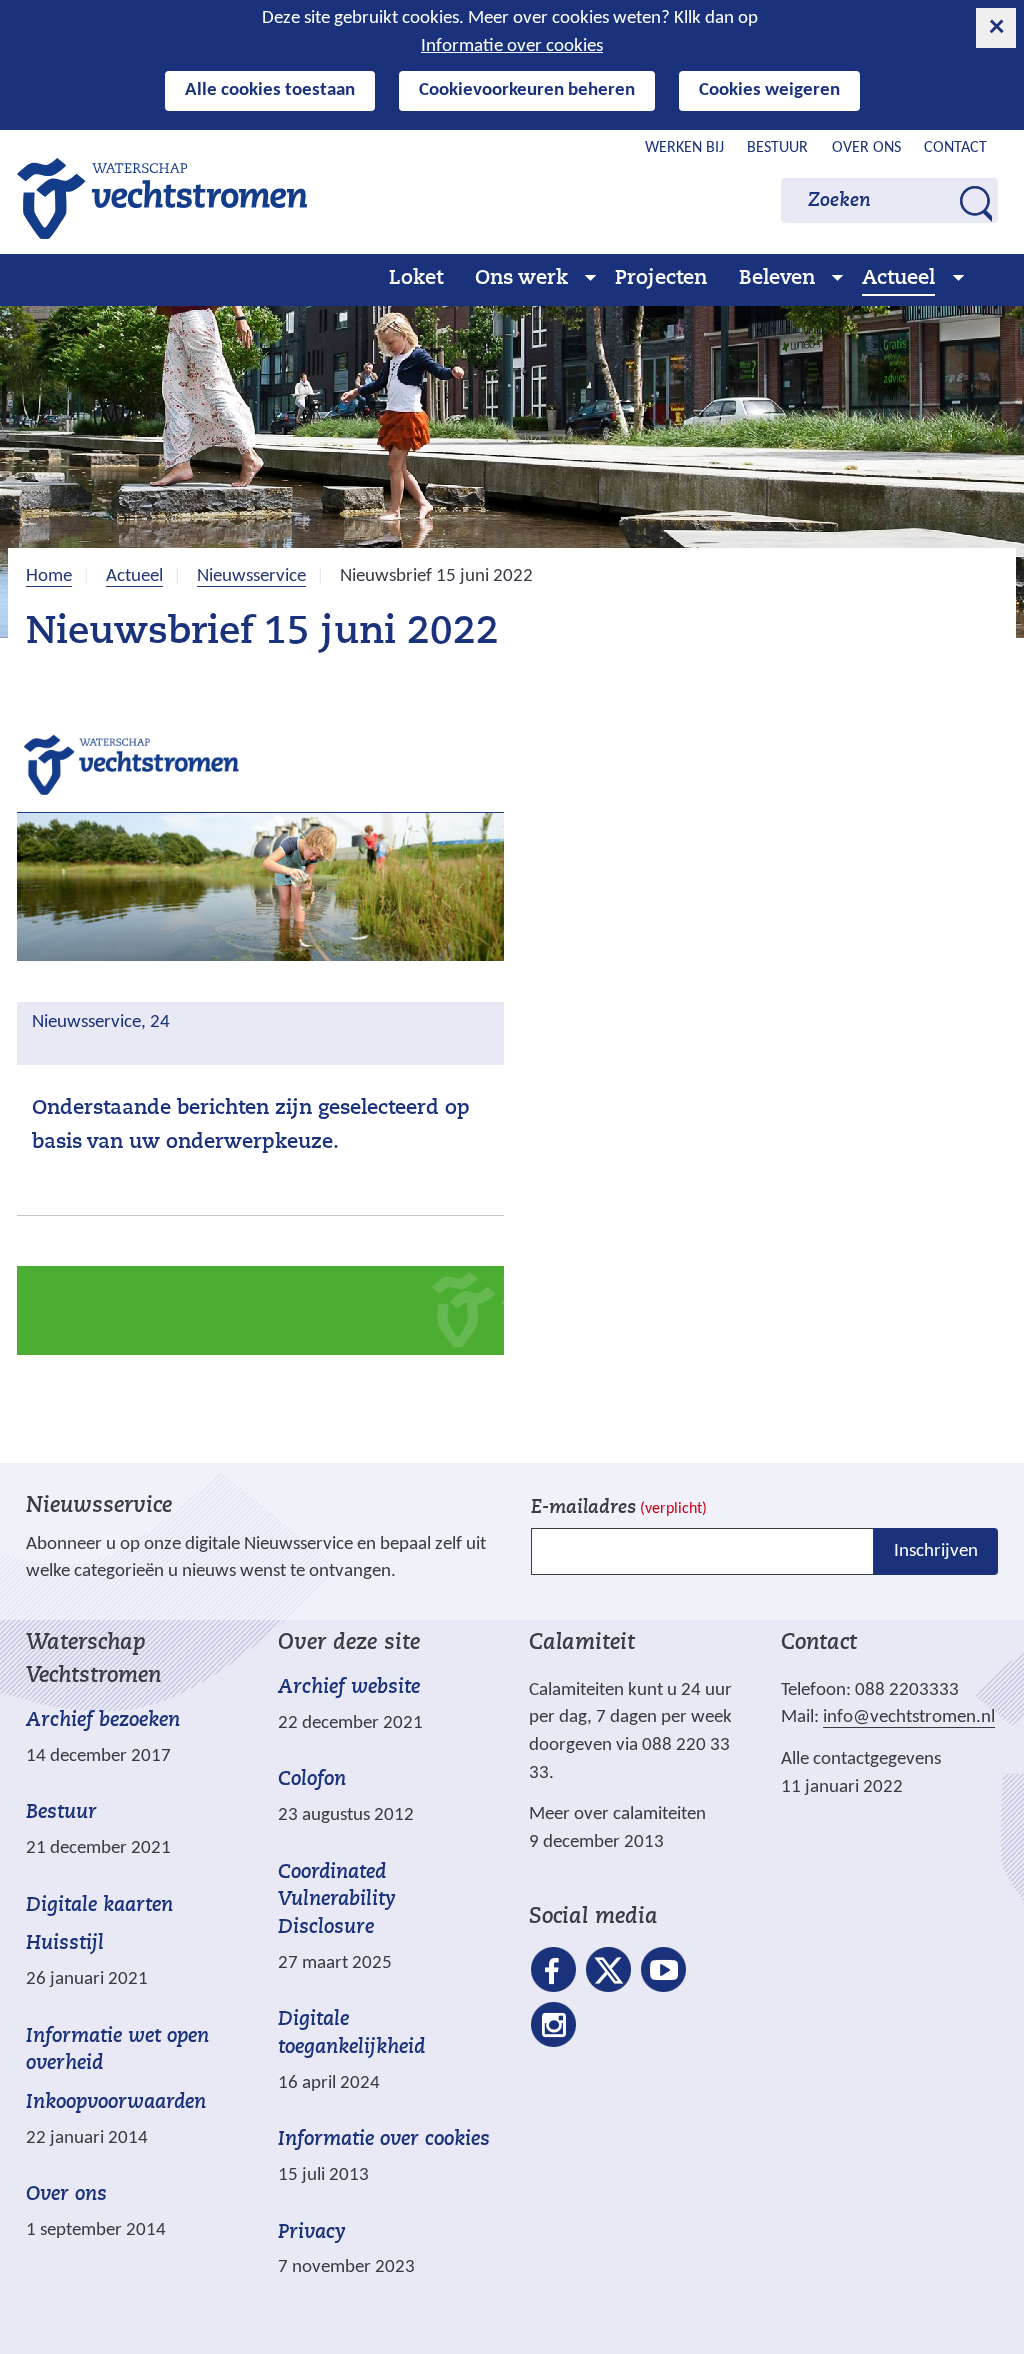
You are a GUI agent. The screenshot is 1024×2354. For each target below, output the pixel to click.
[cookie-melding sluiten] (996, 28)
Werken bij (684, 148)
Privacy (312, 2233)
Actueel (898, 279)
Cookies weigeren (769, 90)
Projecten (661, 279)
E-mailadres (619, 1508)
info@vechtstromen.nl (909, 1717)
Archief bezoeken (103, 1721)
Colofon (312, 1780)
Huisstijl (65, 1944)
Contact (955, 148)
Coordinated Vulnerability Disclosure (337, 1901)
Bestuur (777, 148)
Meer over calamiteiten (617, 1814)
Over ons (866, 148)
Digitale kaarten (99, 1906)
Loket (416, 279)
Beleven (777, 279)
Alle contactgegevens (861, 1759)
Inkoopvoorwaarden (116, 2103)
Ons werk (521, 279)
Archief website (349, 1688)
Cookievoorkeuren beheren (527, 90)
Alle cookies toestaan (270, 90)
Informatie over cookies (512, 46)
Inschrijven (936, 1551)
